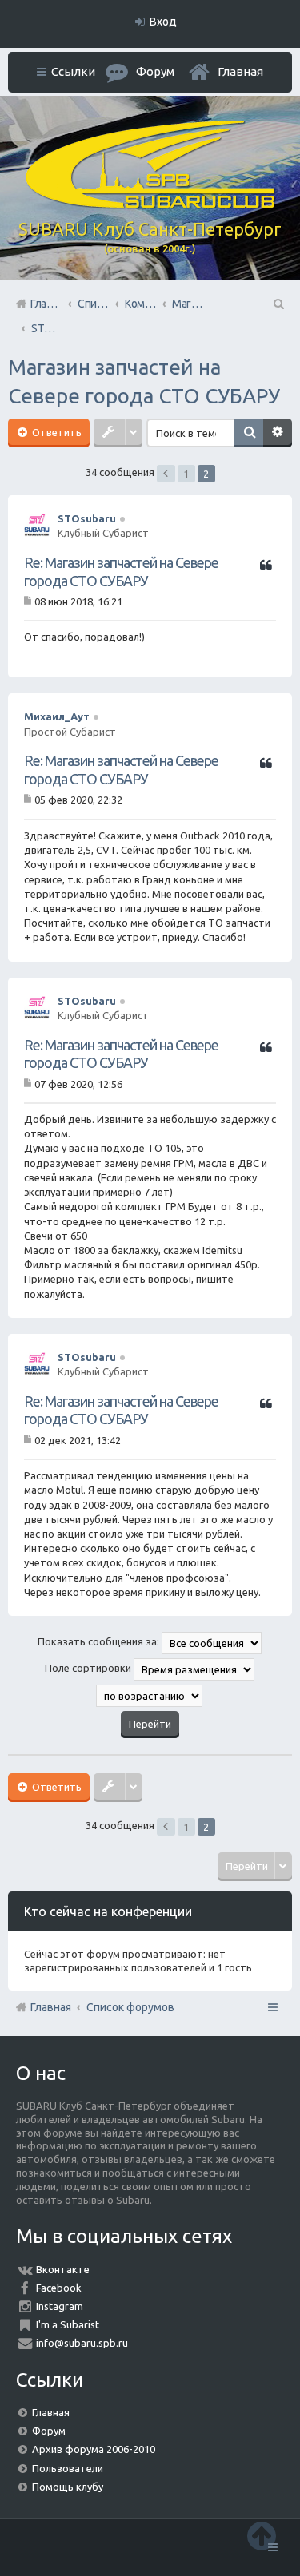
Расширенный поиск (278, 433)
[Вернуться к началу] (262, 2536)
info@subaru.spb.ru (82, 2343)
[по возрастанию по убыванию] (150, 1696)
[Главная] (150, 204)
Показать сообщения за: (100, 1641)
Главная (240, 71)
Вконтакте (63, 2269)
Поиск (249, 433)
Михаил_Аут (57, 716)
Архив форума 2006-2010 (94, 2449)
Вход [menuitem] (163, 22)
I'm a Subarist (68, 2324)
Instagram (60, 2306)
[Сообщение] (29, 601)
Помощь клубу (68, 2487)
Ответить (56, 432)
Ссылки (73, 71)
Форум (49, 2431)
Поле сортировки (89, 1668)
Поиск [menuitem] (278, 304)
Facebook (59, 2288)
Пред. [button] (166, 474)
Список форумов (130, 2007)
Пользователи (68, 2468)
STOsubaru (87, 518)
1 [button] (186, 474)
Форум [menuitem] (155, 71)
